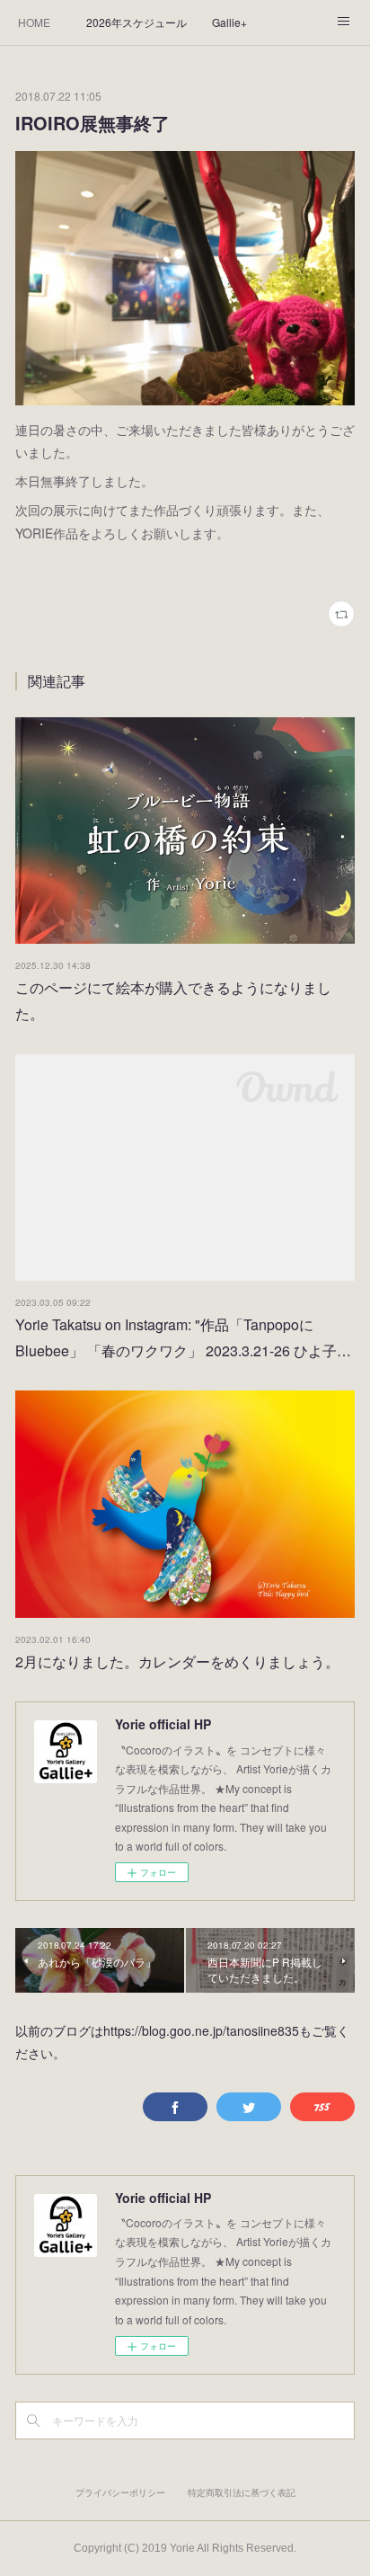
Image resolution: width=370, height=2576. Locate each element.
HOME (34, 22)
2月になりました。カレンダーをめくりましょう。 (177, 1661)
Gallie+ (229, 22)
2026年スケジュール (137, 22)
